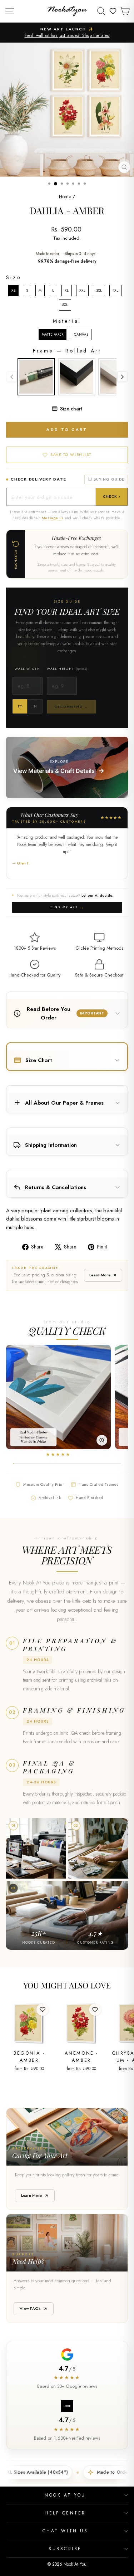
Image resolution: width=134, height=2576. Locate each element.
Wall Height (67, 669)
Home (65, 196)
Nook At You (65, 2495)
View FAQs (30, 2308)
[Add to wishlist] (43, 2010)
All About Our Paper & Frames (64, 1103)
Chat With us (65, 2531)
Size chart (71, 409)
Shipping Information (51, 1145)
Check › (112, 496)
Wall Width (27, 669)
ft (20, 706)
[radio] (13, 291)
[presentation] (122, 377)
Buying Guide (109, 479)
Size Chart (39, 1060)
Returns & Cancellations (56, 1187)
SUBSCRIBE (65, 2549)
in (35, 706)
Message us (53, 518)
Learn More (100, 1275)
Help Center (65, 2513)
